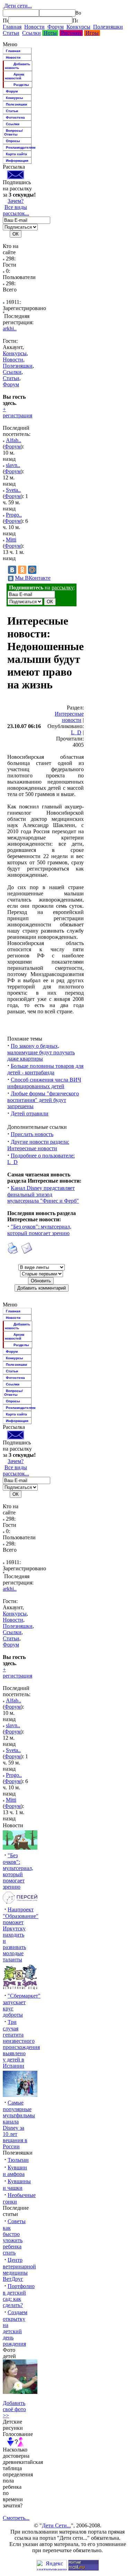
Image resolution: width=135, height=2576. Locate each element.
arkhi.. (10, 329)
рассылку (63, 588)
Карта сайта (16, 154)
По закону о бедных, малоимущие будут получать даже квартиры (41, 1052)
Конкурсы (78, 27)
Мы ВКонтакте (33, 578)
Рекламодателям (19, 147)
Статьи (11, 33)
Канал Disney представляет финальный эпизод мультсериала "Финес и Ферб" (43, 1194)
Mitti (11, 540)
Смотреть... (16, 2518)
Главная (12, 27)
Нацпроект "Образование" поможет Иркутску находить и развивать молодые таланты (21, 1935)
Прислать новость (32, 1134)
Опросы (13, 141)
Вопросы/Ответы (13, 132)
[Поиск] (6, 20)
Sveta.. (13, 490)
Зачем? (16, 201)
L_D (76, 732)
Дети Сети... (56, 2525)
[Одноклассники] (22, 570)
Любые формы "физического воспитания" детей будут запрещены (43, 1100)
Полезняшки (108, 27)
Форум (56, 27)
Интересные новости (69, 717)
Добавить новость (17, 66)
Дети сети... (17, 6)
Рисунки (71, 33)
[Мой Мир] (32, 570)
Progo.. (14, 515)
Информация (17, 161)
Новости (34, 27)
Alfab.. (13, 440)
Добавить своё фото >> (14, 2409)
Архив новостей (15, 76)
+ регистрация (17, 412)
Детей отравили (30, 1113)
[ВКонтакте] (12, 570)
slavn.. (13, 465)
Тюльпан (18, 2160)
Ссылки (31, 33)
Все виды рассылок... (16, 210)
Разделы (21, 85)
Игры (92, 33)
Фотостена (15, 117)
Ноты (50, 33)
